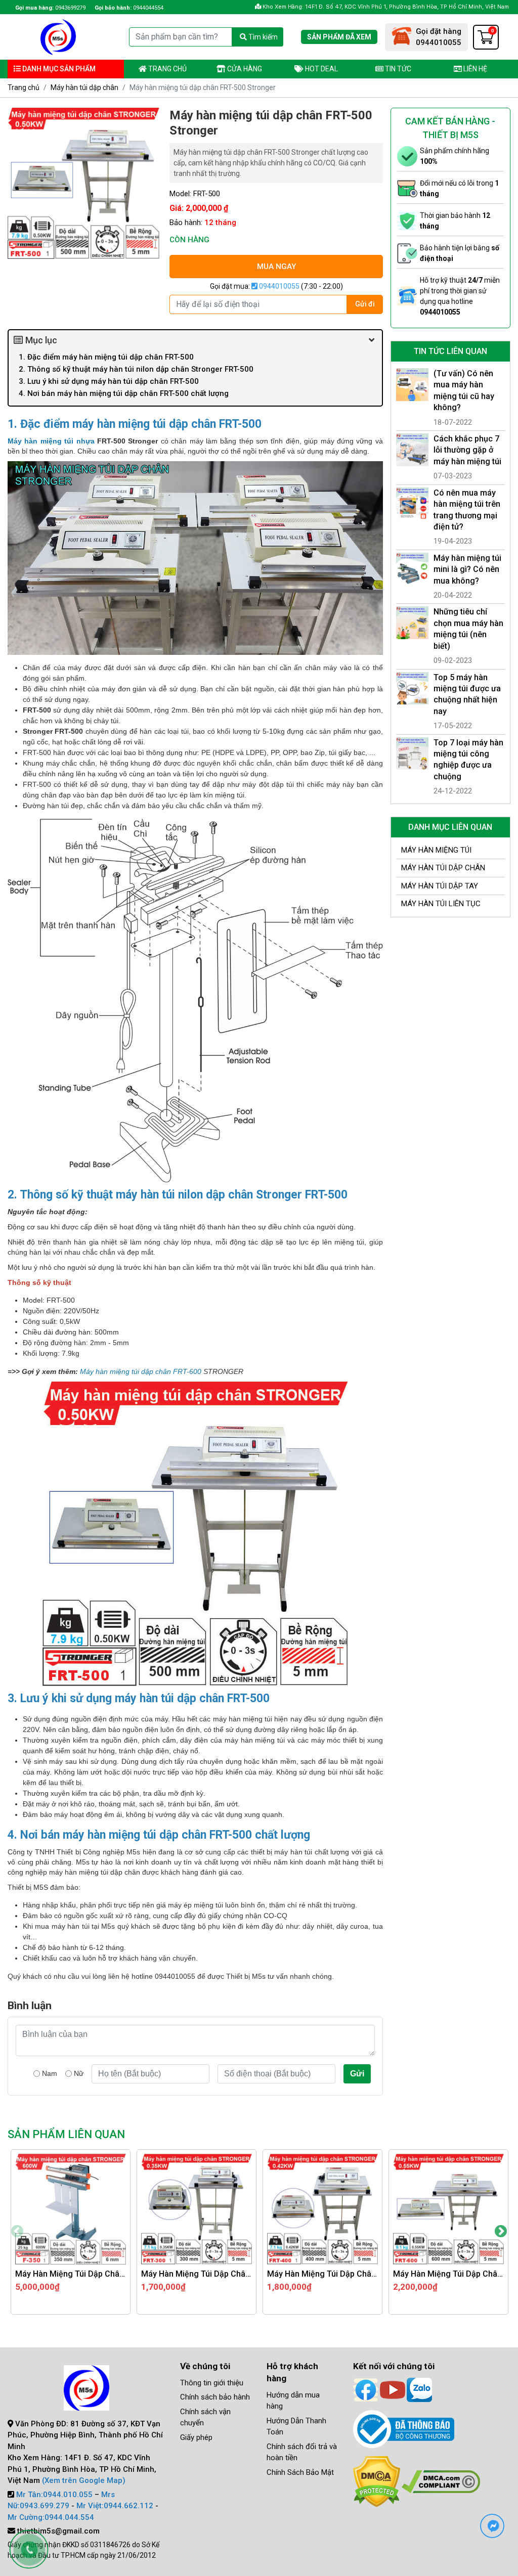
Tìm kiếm (262, 37)
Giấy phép (196, 2437)
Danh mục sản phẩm (58, 69)
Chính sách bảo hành (215, 2397)
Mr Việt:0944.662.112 (115, 2506)
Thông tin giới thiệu (212, 2383)
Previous (17, 2232)
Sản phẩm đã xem (339, 37)
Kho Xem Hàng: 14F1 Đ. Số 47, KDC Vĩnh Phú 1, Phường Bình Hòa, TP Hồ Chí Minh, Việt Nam (385, 7)
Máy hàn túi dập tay (440, 886)
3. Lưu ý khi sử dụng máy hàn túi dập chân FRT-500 (109, 381)
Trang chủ (167, 69)
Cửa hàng (244, 69)
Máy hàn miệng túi (436, 850)
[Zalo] (419, 2389)
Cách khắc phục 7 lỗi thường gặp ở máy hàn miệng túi (467, 450)
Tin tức (397, 69)
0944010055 (278, 286)
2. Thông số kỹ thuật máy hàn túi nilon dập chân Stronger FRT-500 (136, 369)
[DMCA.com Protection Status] (377, 2481)
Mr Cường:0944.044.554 (51, 2517)
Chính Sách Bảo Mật (300, 2472)
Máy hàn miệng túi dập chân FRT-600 (141, 1371)
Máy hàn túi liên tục (441, 904)
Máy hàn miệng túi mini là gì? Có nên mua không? (467, 569)
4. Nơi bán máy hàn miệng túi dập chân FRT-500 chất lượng (124, 393)
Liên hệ (474, 69)
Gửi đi (365, 304)
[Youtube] (393, 2389)
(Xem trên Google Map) (84, 2480)
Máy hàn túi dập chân (84, 87)
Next (501, 2232)
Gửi (357, 2074)
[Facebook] (366, 2389)
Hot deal (321, 69)
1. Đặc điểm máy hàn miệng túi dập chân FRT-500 (106, 357)
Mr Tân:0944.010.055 (54, 2495)
